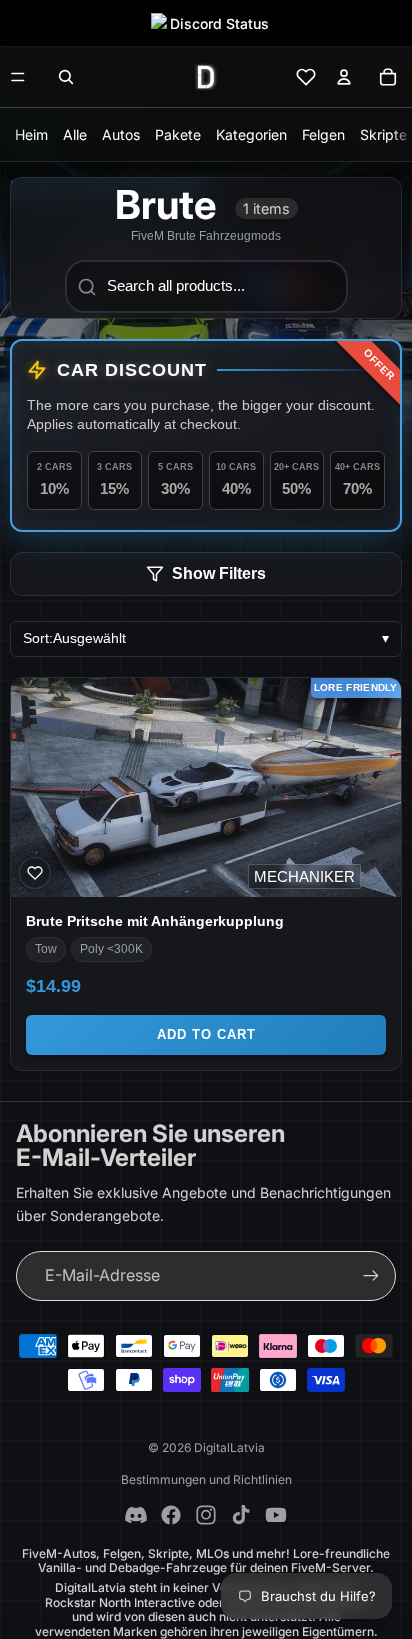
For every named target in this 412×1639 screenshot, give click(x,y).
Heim (31, 134)
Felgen (323, 134)
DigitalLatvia (229, 1447)
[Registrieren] (371, 1276)
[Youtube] (276, 1515)
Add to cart (206, 1034)
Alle (75, 134)
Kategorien (251, 134)
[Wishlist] (306, 77)
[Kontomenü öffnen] (344, 77)
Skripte (383, 134)
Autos (121, 134)
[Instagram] (206, 1515)
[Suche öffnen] (66, 77)
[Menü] (18, 77)
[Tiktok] (241, 1515)
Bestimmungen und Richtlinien (206, 1479)
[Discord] (136, 1515)
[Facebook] (171, 1515)
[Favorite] (35, 873)
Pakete (178, 134)
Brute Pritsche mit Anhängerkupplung (155, 921)
